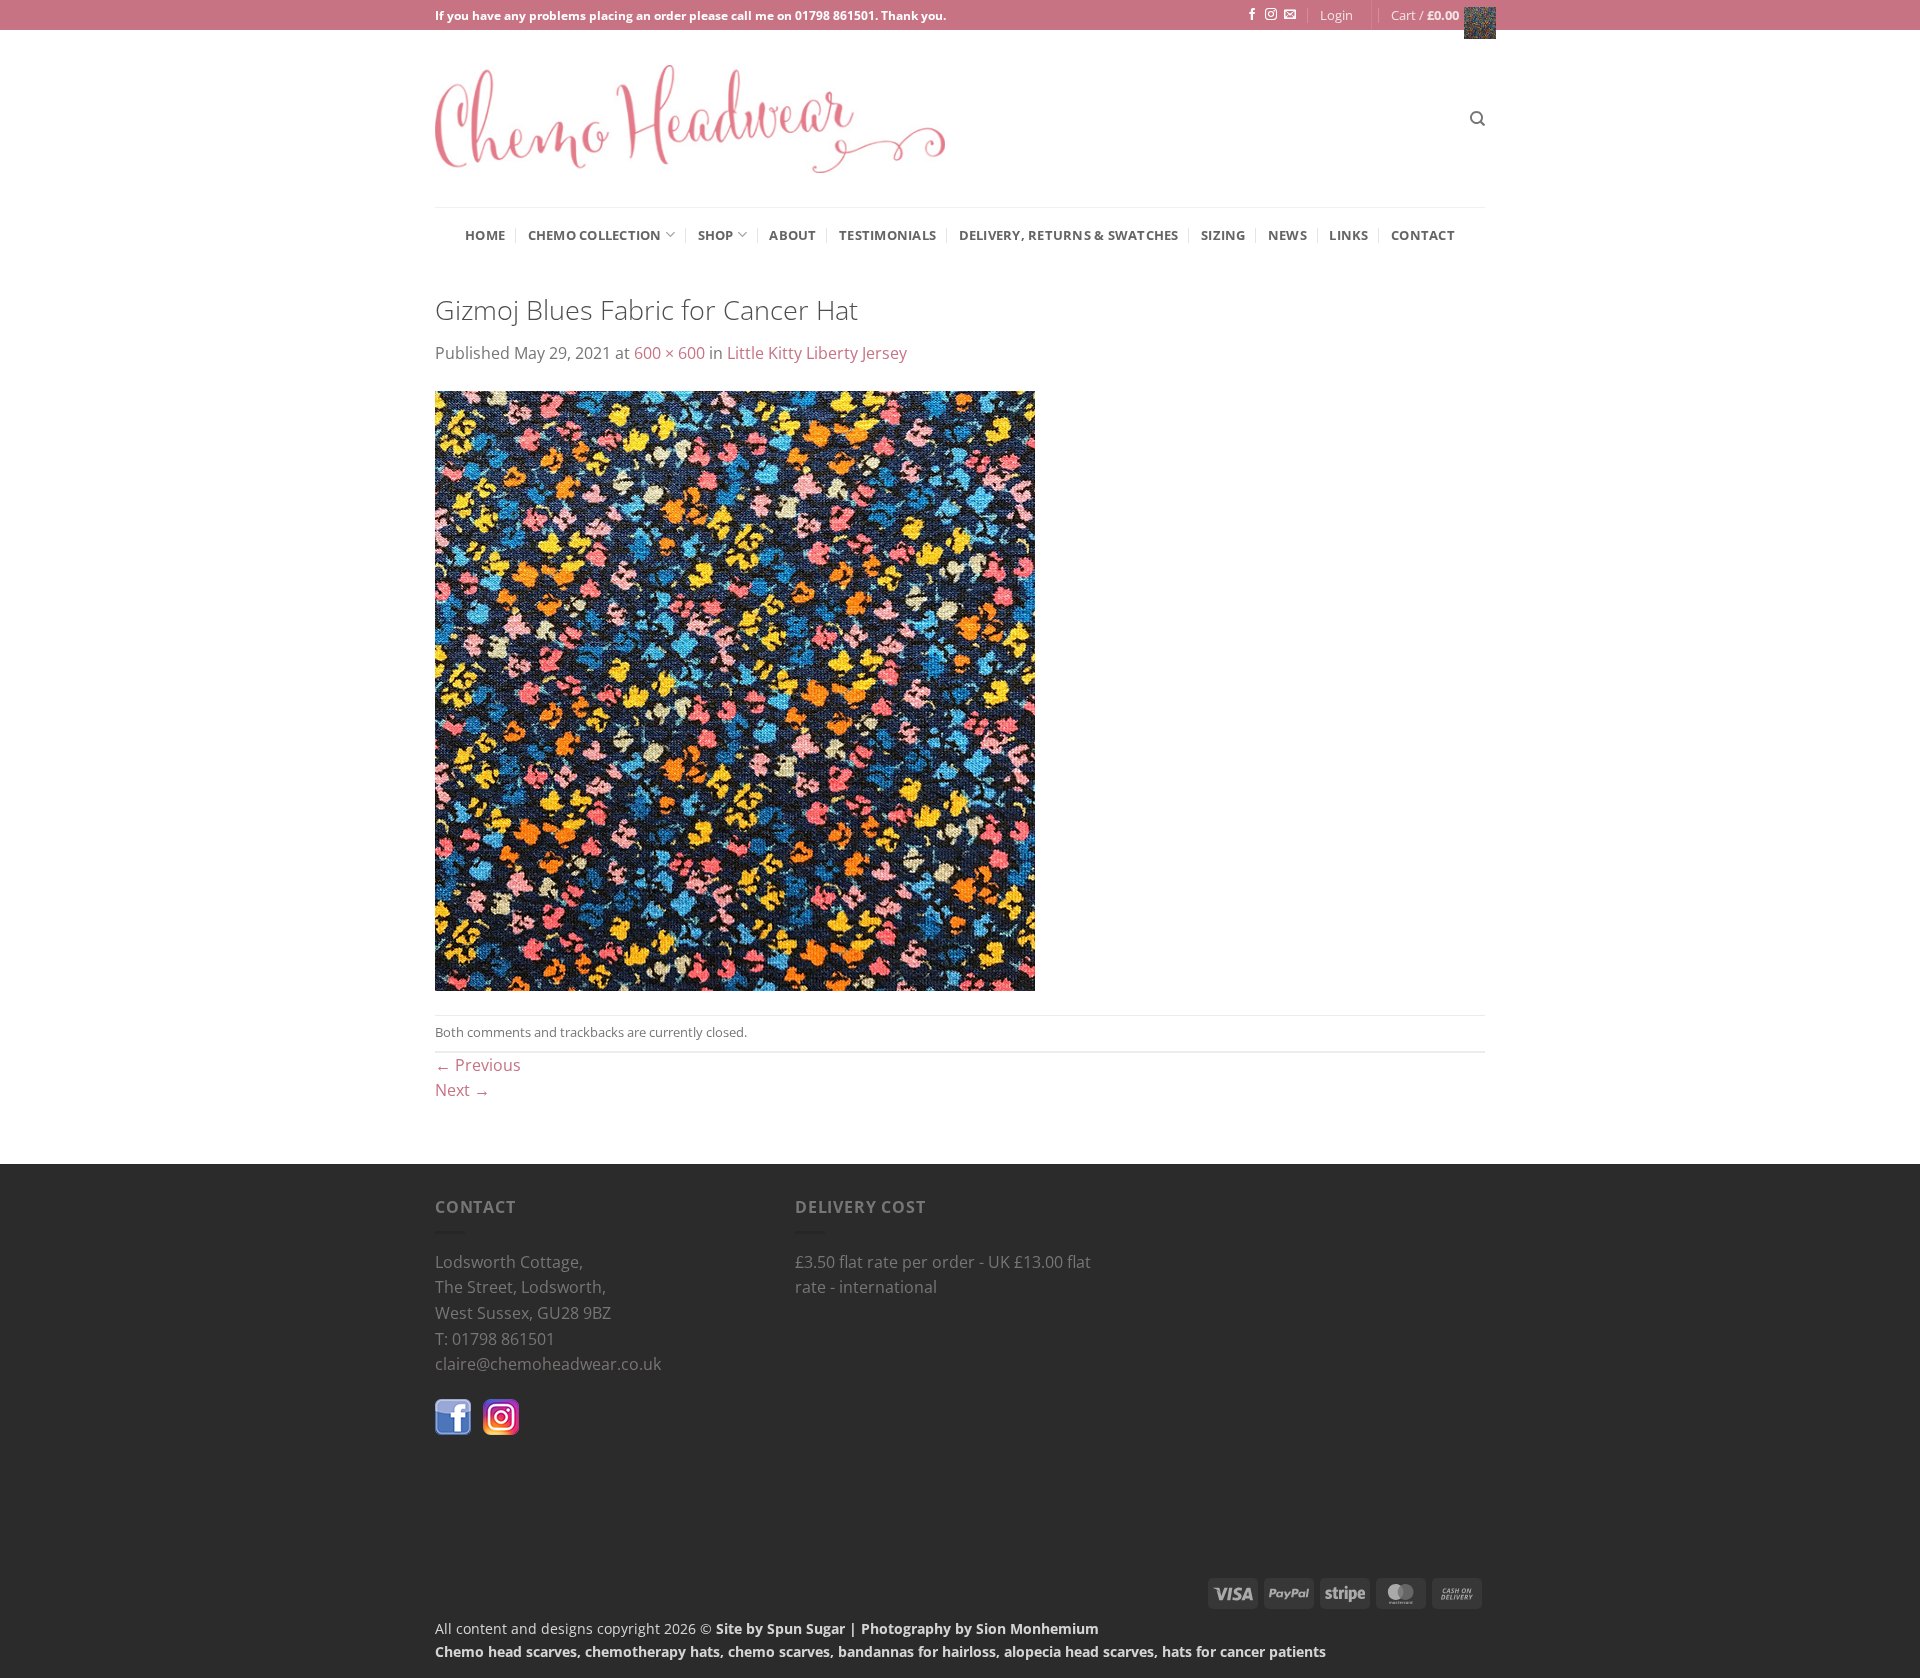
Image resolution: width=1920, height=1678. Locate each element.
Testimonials (887, 235)
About (792, 235)
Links (1348, 235)
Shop (716, 235)
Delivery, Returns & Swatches (1069, 235)
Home (485, 235)
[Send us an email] (1290, 15)
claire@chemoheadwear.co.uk (548, 1364)
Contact (1423, 235)
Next (462, 1090)
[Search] (1477, 119)
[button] (1336, 15)
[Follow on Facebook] (1252, 15)
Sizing (1223, 235)
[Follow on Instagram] (1271, 15)
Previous (478, 1065)
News (1287, 235)
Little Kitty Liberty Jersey (817, 353)
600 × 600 (669, 353)
